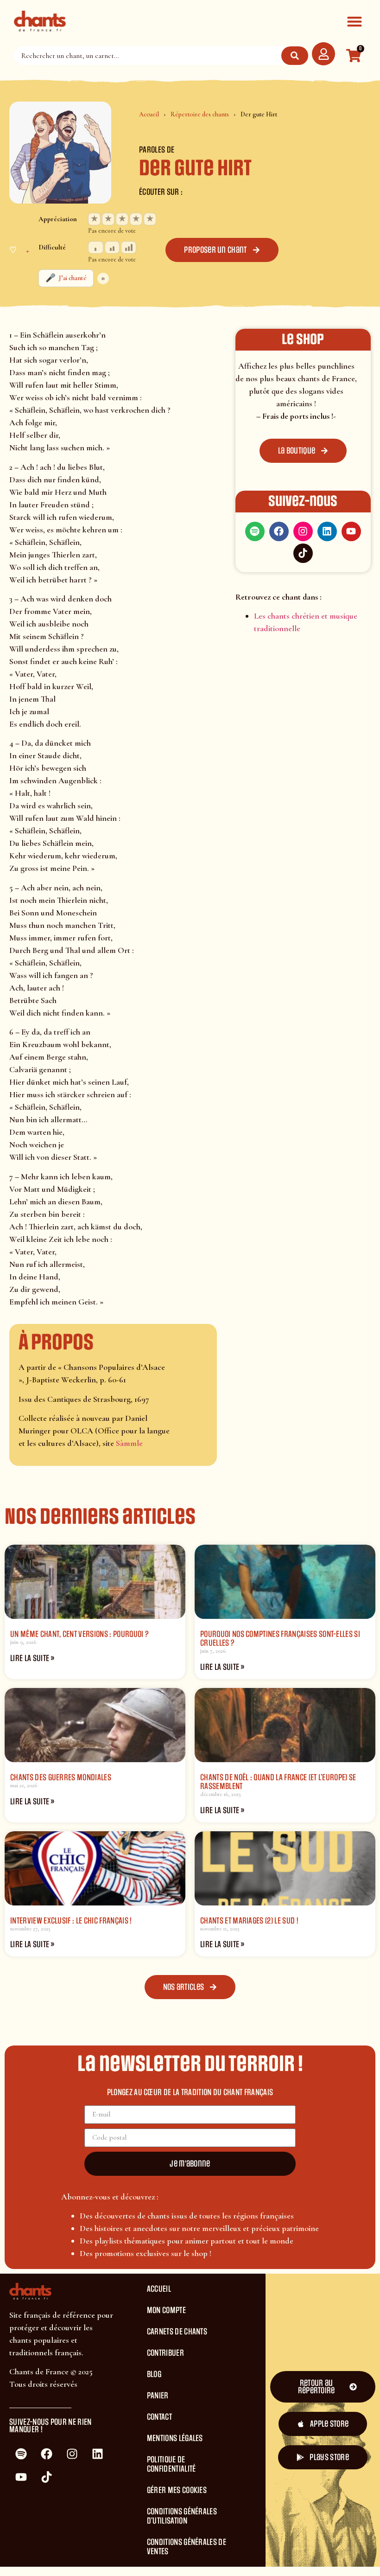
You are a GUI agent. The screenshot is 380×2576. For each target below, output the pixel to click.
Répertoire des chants (200, 114)
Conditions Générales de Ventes (187, 2547)
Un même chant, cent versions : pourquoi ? (79, 1634)
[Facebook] (279, 531)
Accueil (149, 114)
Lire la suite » (32, 1658)
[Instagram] (303, 531)
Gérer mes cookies (177, 2490)
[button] (354, 21)
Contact (159, 2417)
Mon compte (166, 2310)
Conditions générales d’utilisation (182, 2516)
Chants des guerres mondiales (61, 1777)
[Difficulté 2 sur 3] (112, 247)
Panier (158, 2396)
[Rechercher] (295, 56)
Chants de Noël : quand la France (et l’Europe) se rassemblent (278, 1782)
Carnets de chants (177, 2332)
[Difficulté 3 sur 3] (129, 247)
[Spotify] (255, 531)
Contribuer (165, 2353)
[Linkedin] (327, 531)
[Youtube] (351, 531)
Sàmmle (129, 1443)
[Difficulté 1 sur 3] (96, 247)
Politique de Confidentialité (171, 2464)
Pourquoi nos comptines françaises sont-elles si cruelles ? (280, 1639)
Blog (154, 2374)
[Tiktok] (303, 553)
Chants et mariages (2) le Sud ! (249, 1921)
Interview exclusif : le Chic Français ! (71, 1921)
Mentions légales (175, 2438)
